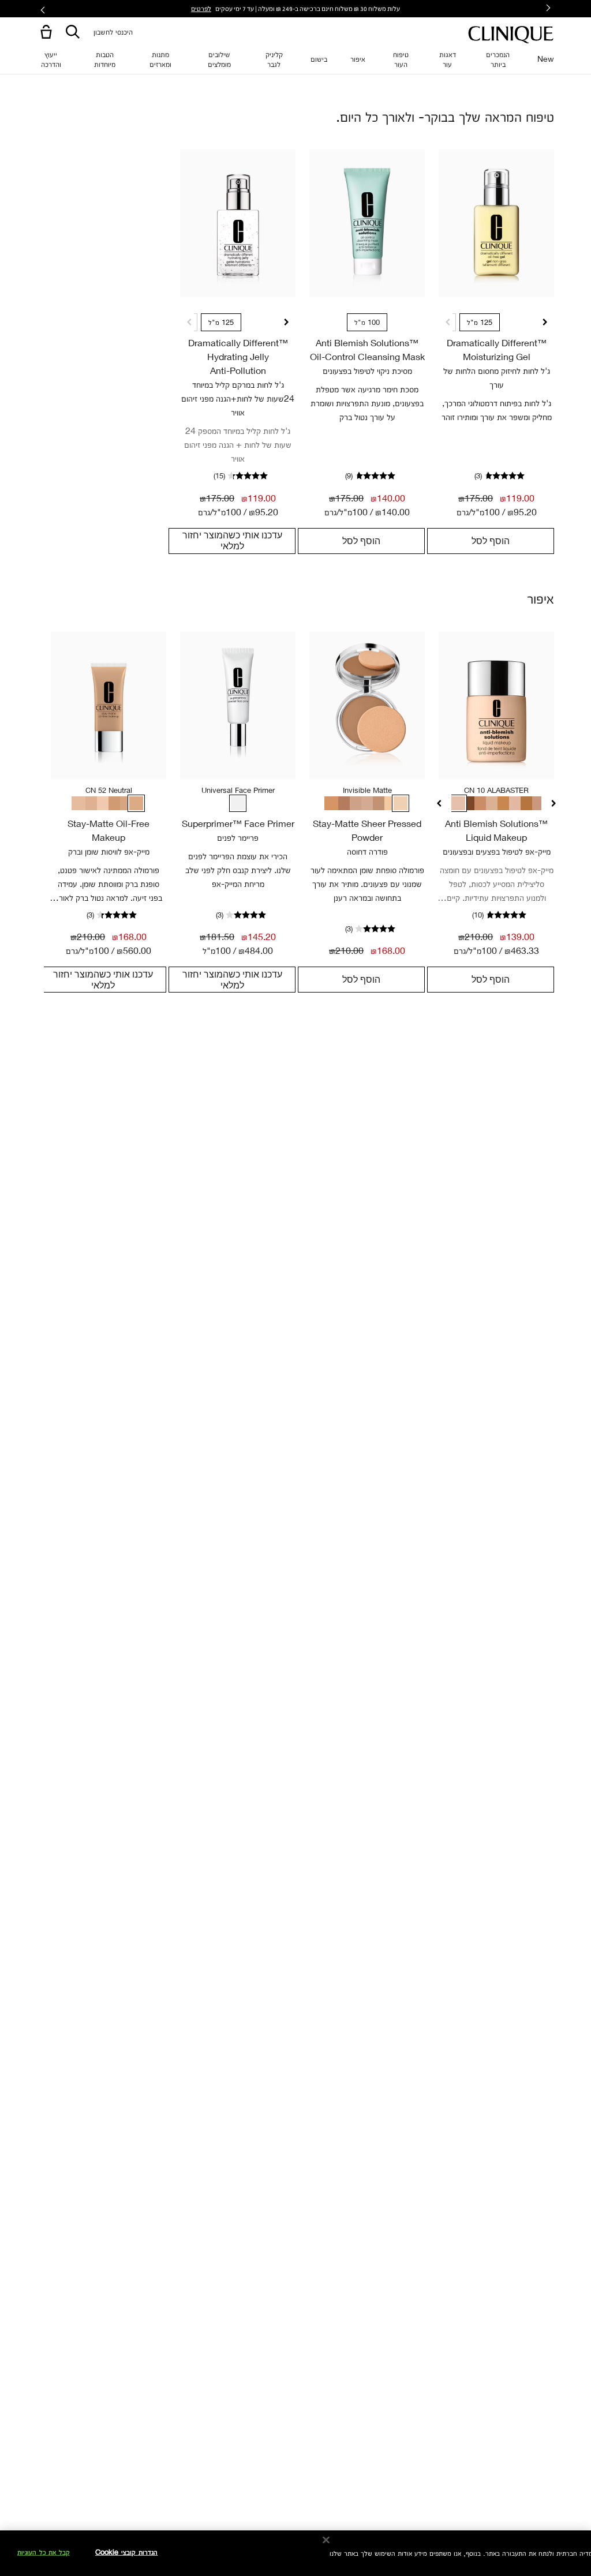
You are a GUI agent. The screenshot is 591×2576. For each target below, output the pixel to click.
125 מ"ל (480, 322)
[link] (496, 223)
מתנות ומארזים (160, 59)
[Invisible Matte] (401, 803)
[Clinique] (511, 35)
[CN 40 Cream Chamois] (90, 803)
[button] (44, 33)
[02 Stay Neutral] (354, 803)
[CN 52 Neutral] (136, 803)
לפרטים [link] (201, 8)
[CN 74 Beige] (113, 803)
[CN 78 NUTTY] (481, 803)
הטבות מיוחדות (105, 59)
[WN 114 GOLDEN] (528, 803)
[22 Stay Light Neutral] (389, 803)
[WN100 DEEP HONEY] (504, 803)
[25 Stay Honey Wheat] (331, 803)
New (546, 59)
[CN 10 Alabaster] (102, 803)
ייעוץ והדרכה (51, 59)
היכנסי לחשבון (113, 31)
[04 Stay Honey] (343, 803)
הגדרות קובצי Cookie (126, 2552)
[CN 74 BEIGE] (539, 803)
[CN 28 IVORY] (516, 803)
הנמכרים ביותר (498, 59)
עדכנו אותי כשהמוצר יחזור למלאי (232, 540)
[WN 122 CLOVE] (470, 803)
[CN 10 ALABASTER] (458, 803)
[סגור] (326, 2540)
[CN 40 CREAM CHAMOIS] (493, 803)
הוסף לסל (491, 541)
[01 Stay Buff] (366, 803)
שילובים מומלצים (219, 59)
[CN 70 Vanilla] (125, 803)
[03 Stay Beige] (377, 803)
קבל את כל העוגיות (44, 2552)
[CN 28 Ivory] (78, 803)
